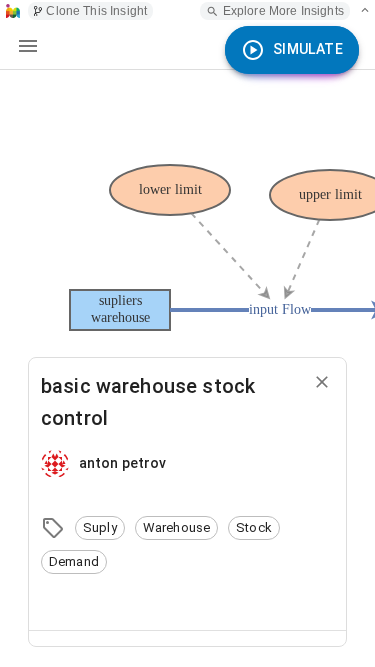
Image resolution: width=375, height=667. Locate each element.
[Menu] (28, 46)
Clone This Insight (96, 11)
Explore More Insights (283, 11)
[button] (100, 528)
